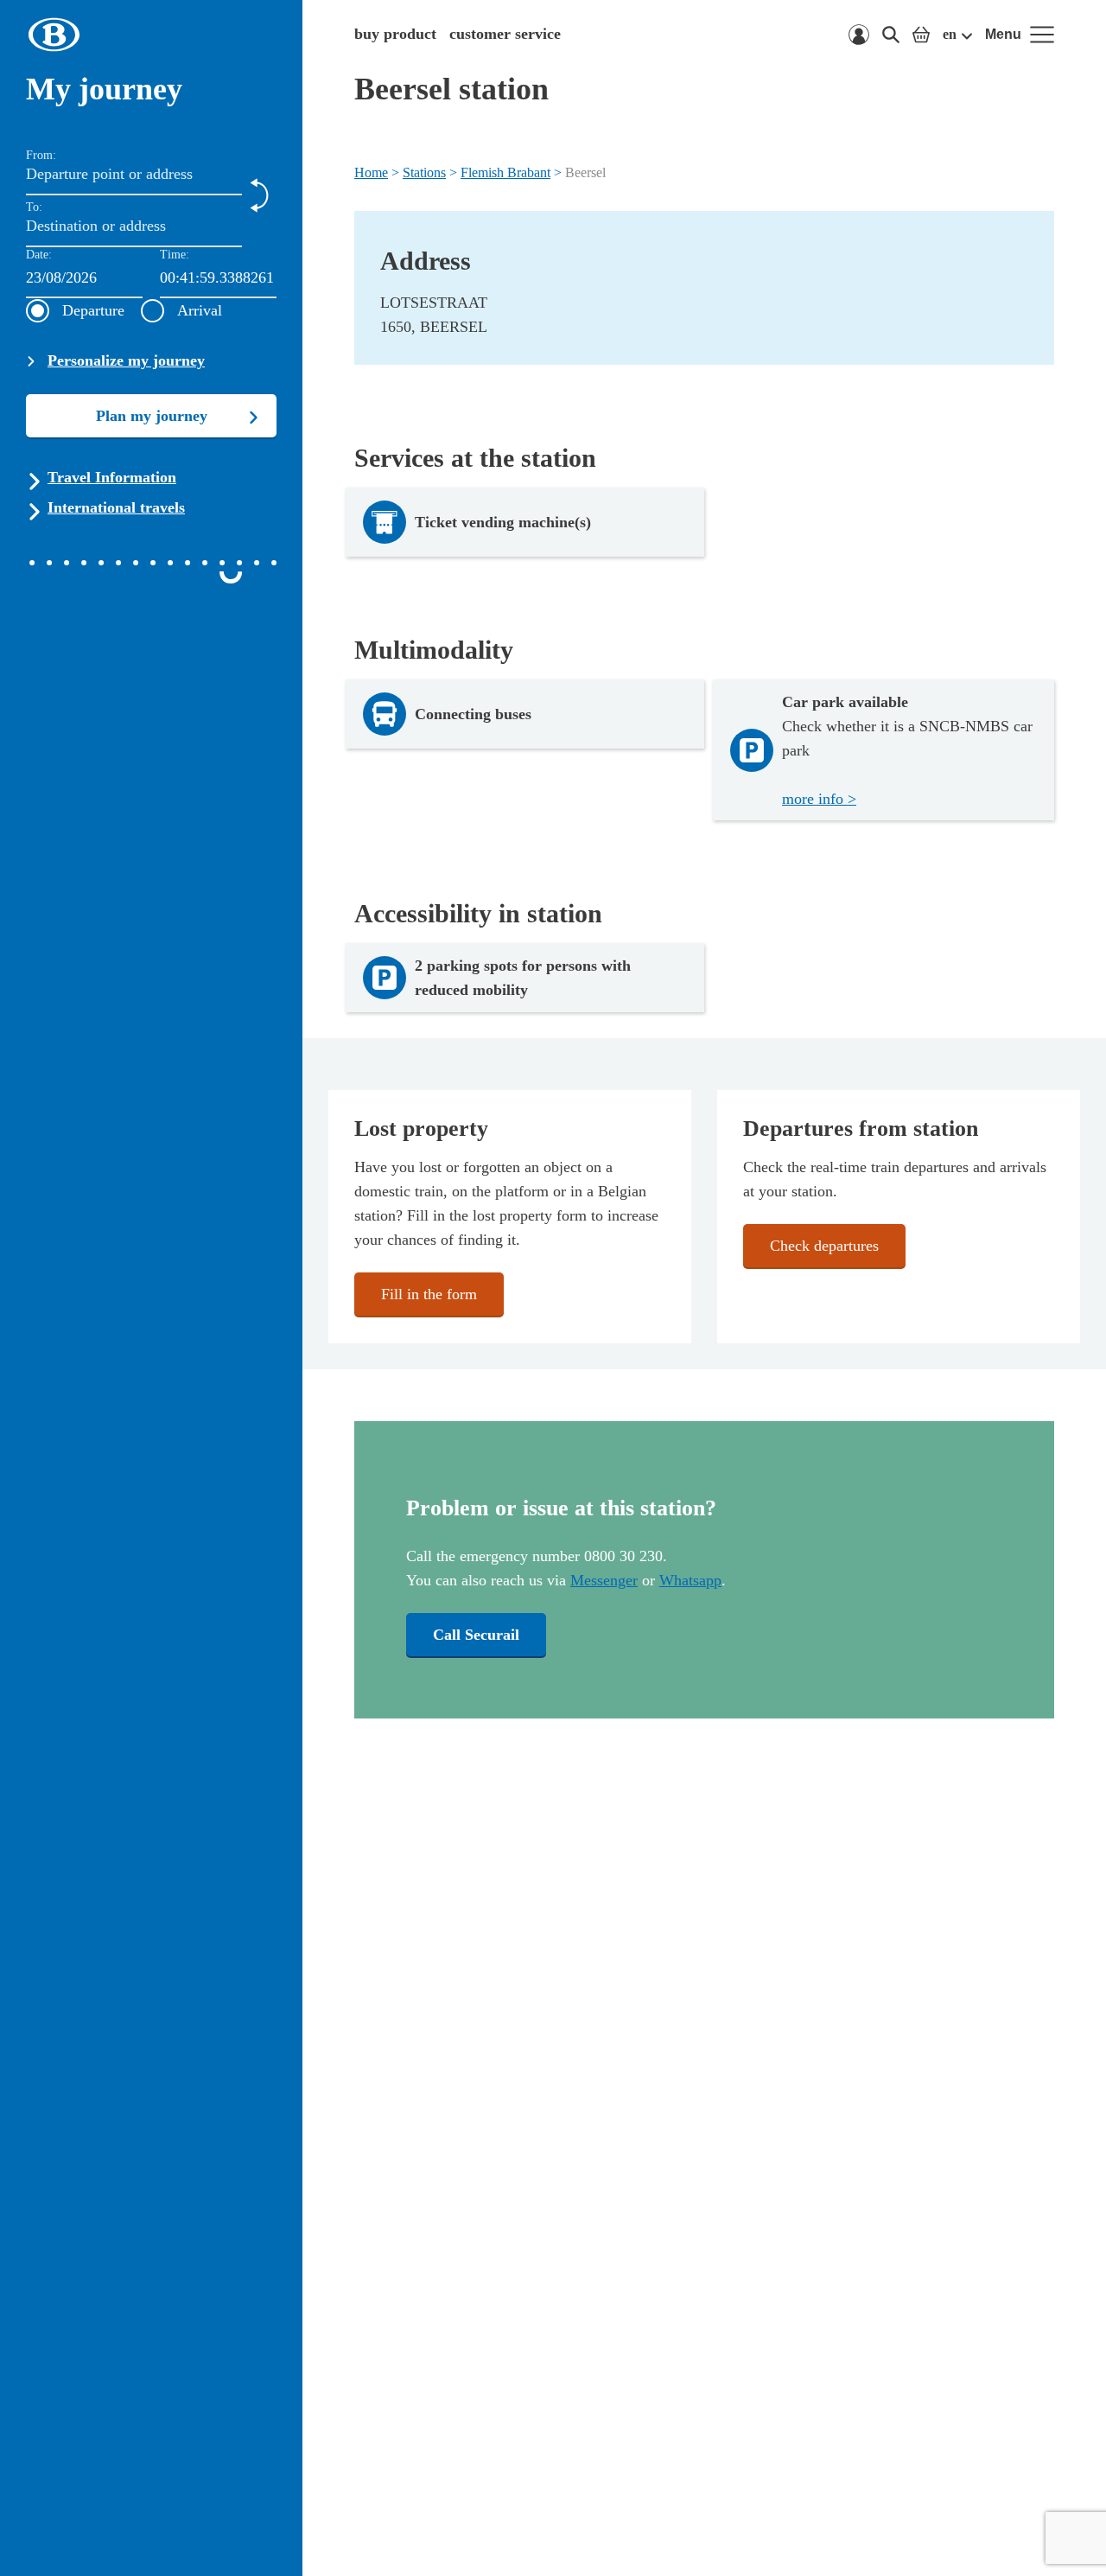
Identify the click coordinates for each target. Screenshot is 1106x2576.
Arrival (200, 310)
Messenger (604, 1580)
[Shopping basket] (921, 35)
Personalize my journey (126, 360)
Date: (39, 255)
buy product (395, 34)
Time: (175, 255)
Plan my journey (152, 416)
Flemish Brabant (505, 172)
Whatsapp (690, 1580)
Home (371, 172)
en (950, 34)
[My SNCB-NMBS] (859, 35)
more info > (819, 799)
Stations (424, 172)
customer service (505, 34)
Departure (93, 310)
